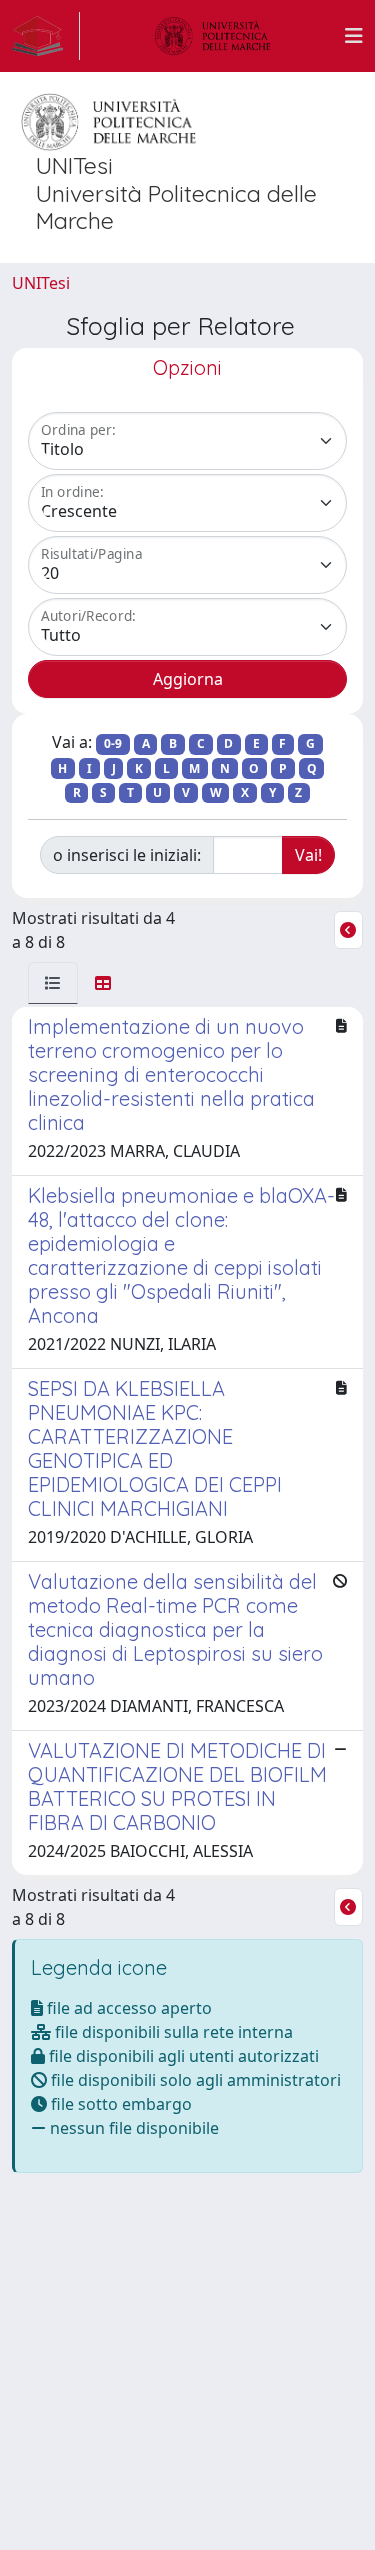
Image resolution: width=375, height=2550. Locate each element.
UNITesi (41, 283)
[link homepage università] (213, 36)
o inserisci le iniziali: (127, 855)
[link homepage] (46, 36)
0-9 (113, 743)
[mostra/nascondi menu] (354, 36)
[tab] (53, 983)
